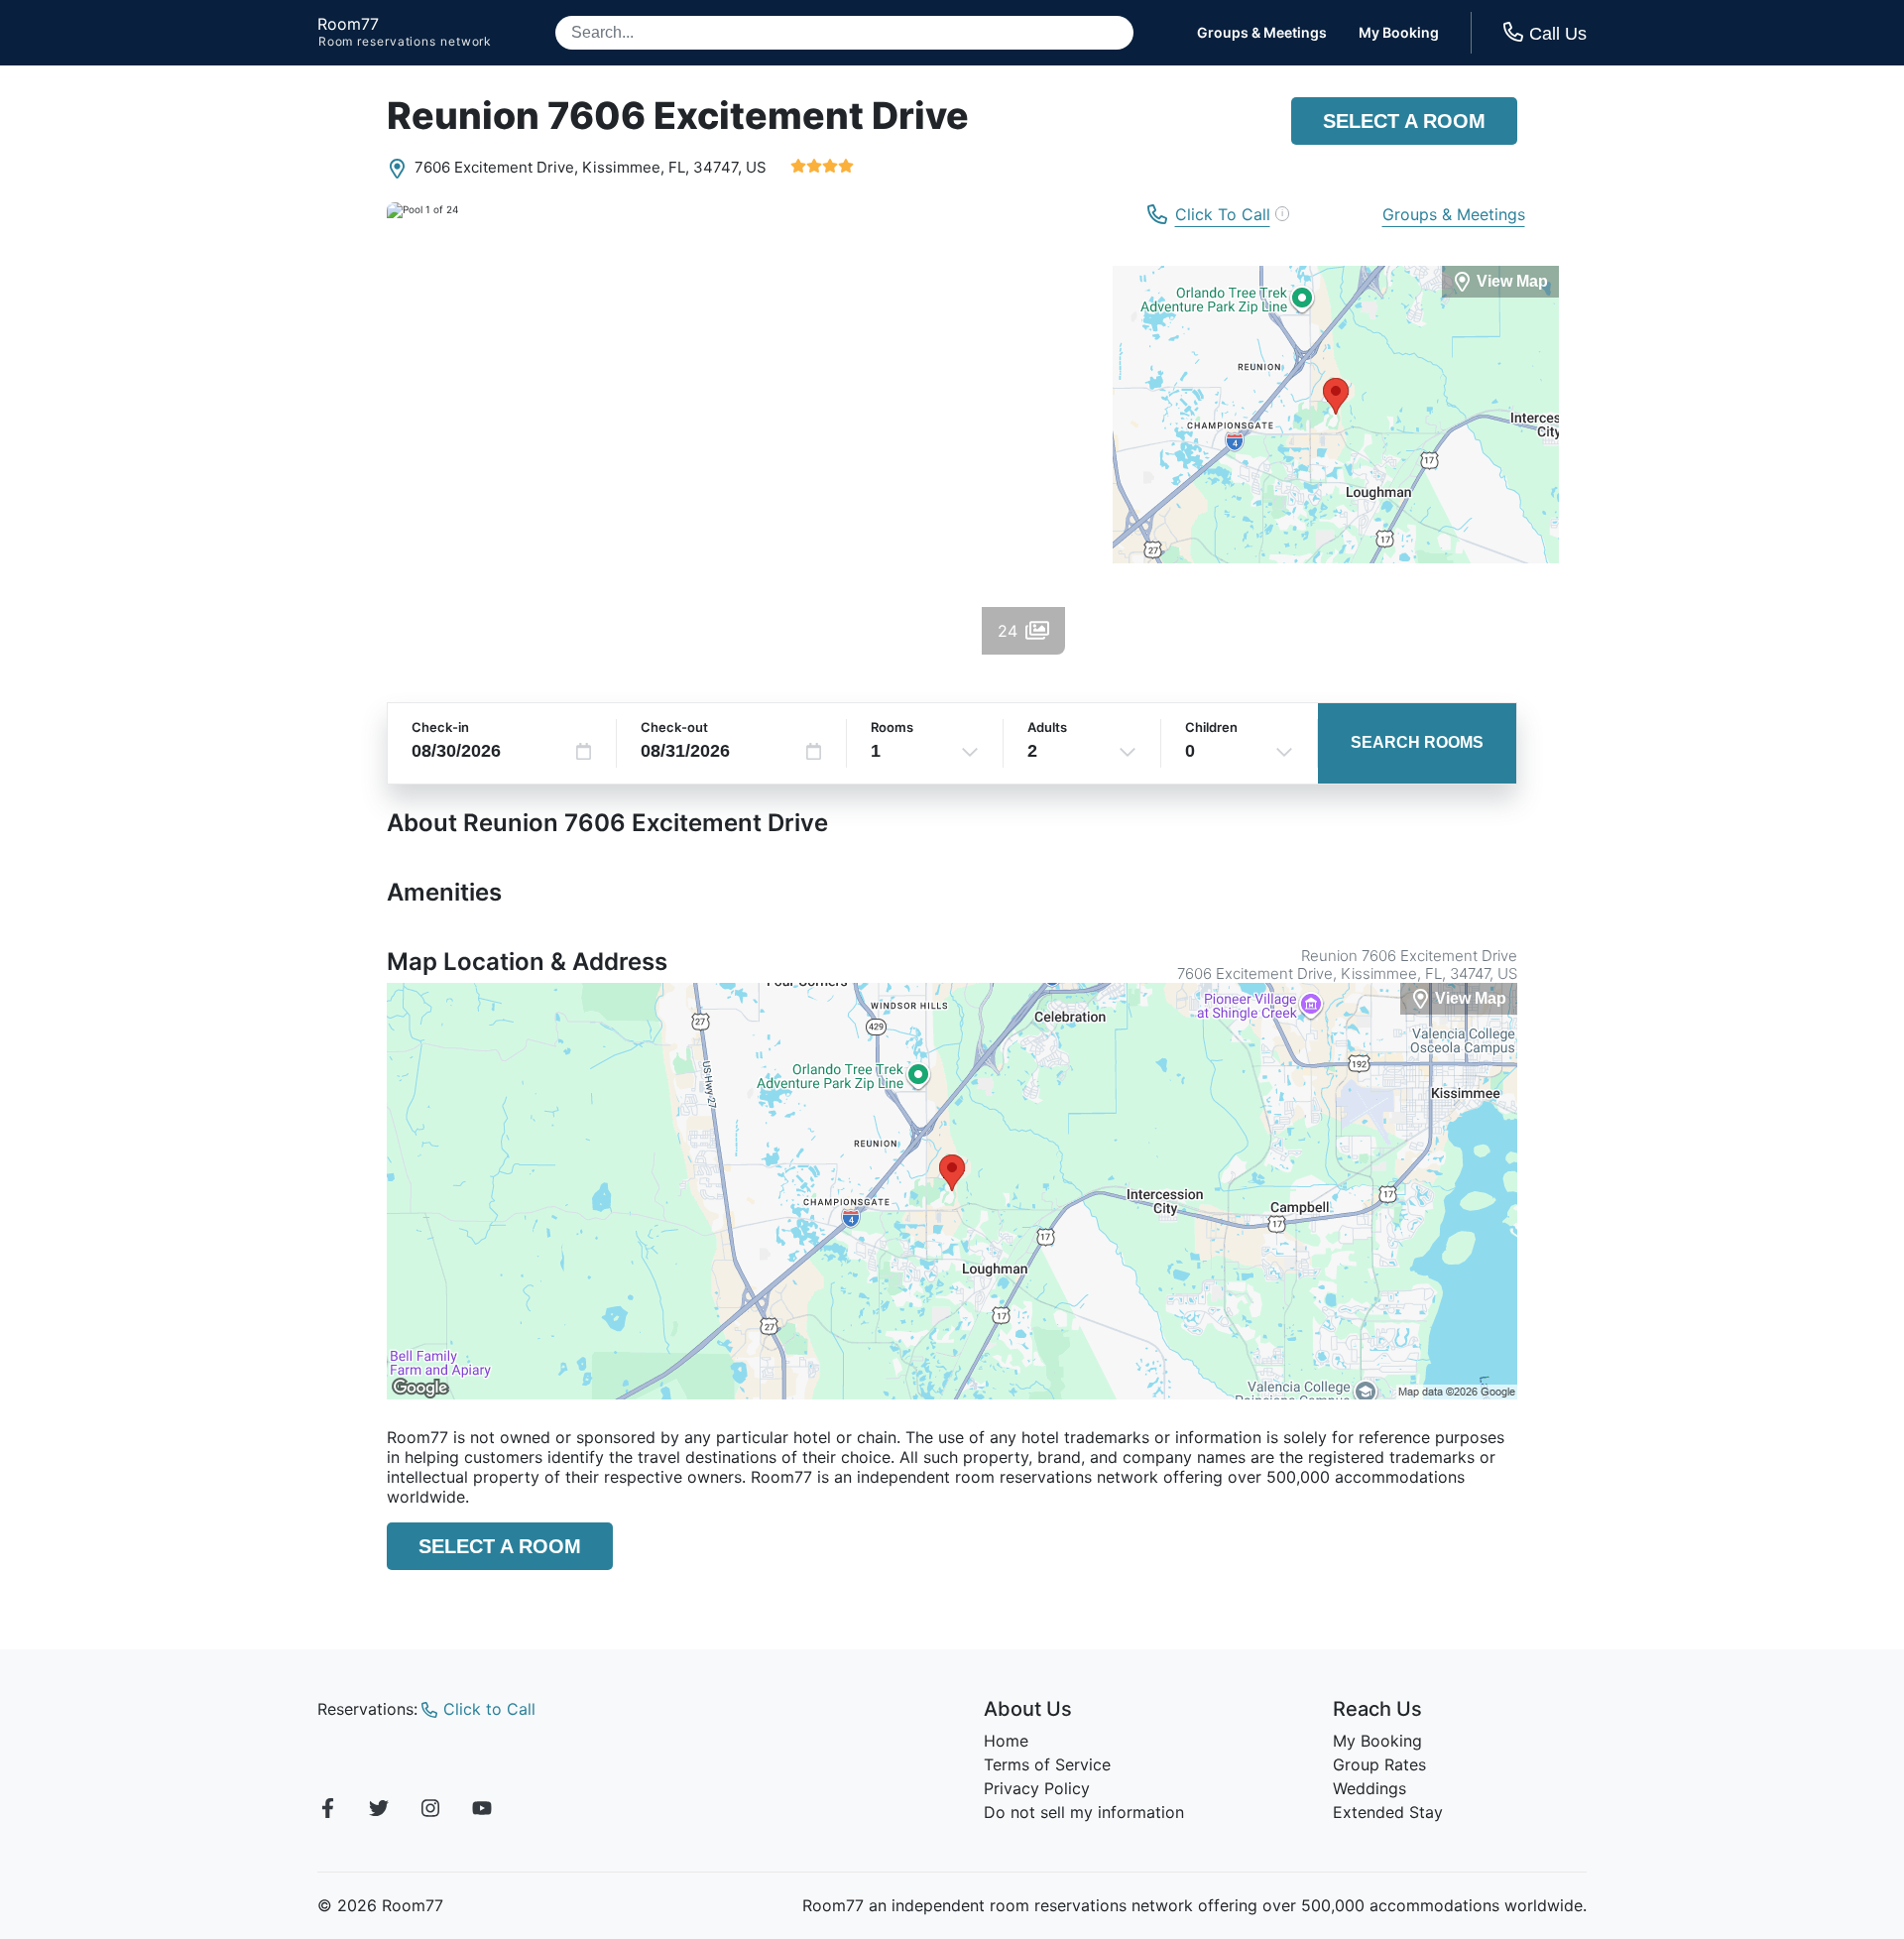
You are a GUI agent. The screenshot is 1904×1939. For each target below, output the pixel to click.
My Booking (1399, 33)
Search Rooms (1417, 742)
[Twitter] (379, 1811)
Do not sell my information (1084, 1812)
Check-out (674, 727)
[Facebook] (327, 1811)
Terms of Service (1047, 1764)
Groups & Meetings (1262, 33)
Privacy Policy (1037, 1788)
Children (1211, 727)
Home (1006, 1741)
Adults (1047, 727)
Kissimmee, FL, (636, 167)
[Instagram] (430, 1811)
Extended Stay (1388, 1812)
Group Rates (1379, 1764)
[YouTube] (482, 1811)
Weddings (1369, 1788)
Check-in (440, 727)
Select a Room (1404, 121)
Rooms (892, 727)
